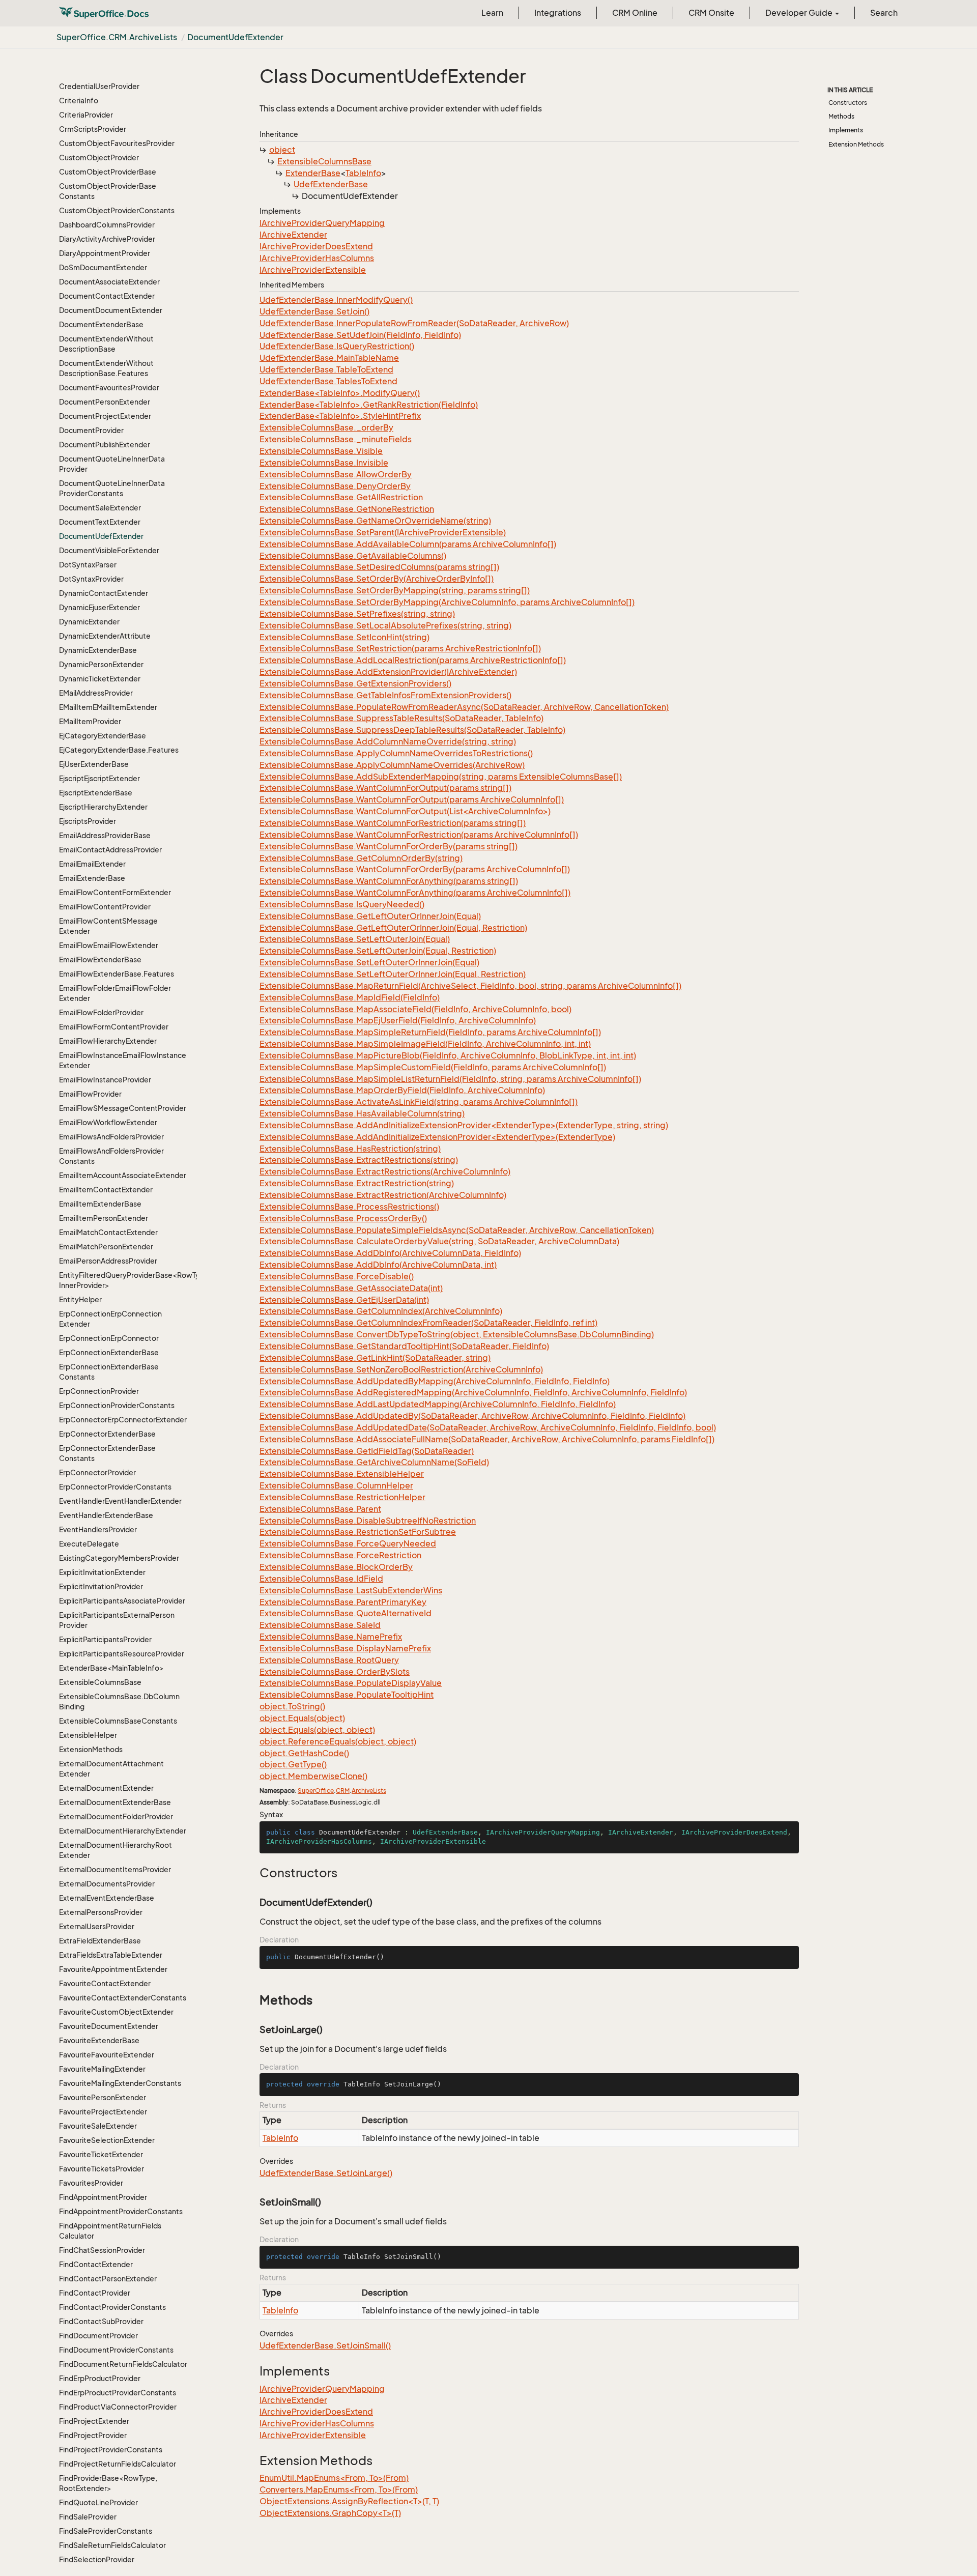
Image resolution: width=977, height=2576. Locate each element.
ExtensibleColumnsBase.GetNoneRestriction (347, 509)
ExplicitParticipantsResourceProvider (122, 1654)
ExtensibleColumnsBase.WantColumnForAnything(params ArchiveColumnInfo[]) (415, 893)
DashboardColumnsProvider (107, 225)
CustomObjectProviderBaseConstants (108, 191)
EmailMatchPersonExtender (106, 1247)
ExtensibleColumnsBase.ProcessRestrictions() (349, 1207)
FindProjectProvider (93, 2435)
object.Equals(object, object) (317, 1730)
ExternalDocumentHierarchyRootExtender (116, 1850)
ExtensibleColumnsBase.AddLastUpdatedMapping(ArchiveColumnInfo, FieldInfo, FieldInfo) (438, 1404)
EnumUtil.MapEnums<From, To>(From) (334, 2478)
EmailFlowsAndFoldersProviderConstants (111, 1156)
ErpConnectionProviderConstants (117, 1405)
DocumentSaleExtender (100, 508)
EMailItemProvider (90, 721)
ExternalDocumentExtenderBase (115, 1802)
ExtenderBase (313, 173)
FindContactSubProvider (101, 2321)
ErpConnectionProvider (99, 1391)
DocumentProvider (91, 430)
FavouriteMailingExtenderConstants (120, 2083)
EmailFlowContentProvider (105, 907)
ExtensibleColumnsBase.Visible (321, 451)
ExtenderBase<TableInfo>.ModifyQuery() (340, 393)
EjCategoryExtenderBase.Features (119, 750)
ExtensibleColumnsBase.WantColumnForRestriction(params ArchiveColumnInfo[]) (419, 835)
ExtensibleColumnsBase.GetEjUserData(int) (344, 1300)
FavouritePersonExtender (103, 2097)
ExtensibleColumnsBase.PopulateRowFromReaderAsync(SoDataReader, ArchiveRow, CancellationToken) (464, 707)
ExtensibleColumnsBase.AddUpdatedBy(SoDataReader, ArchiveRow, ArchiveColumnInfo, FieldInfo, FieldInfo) (472, 1416)
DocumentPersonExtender (105, 402)
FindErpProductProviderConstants (118, 2393)
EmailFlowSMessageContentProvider (123, 1108)
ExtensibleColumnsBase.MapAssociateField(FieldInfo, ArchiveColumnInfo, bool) (415, 1009)
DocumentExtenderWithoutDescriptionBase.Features (106, 368)
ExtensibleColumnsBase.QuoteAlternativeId (346, 1613)
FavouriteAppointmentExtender (113, 1969)
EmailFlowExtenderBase (100, 960)
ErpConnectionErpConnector (109, 1338)
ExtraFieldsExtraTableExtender (111, 1955)
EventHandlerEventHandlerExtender (120, 1501)
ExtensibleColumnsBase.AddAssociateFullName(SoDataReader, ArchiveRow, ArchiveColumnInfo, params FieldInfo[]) (487, 1439)
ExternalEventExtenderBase (107, 1898)
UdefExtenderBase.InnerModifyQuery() (336, 300)
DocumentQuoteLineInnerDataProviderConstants (112, 488)
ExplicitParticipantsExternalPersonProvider (117, 1620)
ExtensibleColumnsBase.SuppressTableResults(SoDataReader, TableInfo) (401, 718)
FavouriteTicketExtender (101, 2154)
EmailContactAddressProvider (110, 850)
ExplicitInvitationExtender (102, 1572)
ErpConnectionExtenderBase (109, 1352)
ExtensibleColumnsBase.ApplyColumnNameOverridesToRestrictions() (396, 753)
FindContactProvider (95, 2293)
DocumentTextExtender (100, 522)
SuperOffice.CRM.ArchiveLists (117, 37)
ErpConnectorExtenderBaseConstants (107, 1453)
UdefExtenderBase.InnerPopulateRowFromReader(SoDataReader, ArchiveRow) (414, 323)
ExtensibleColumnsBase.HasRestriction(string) (350, 1149)
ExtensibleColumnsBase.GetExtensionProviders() (355, 683)
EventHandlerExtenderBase (106, 1515)
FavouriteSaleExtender (98, 2126)
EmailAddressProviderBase (105, 835)
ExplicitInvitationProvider (101, 1586)
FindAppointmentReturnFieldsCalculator (110, 2231)
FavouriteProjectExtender (103, 2112)
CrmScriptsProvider (93, 129)
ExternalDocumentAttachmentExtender (111, 1769)
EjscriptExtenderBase (96, 793)
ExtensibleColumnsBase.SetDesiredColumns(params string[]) (379, 567)
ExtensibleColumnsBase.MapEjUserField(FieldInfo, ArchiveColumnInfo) (398, 1020)
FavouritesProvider (91, 2183)
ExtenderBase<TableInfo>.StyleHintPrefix (340, 416)
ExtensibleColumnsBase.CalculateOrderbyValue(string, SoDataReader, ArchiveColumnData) (439, 1241)
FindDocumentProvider (98, 2336)
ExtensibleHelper (88, 1735)
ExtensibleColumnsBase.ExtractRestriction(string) (357, 1183)
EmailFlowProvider (90, 1094)
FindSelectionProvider (97, 2559)
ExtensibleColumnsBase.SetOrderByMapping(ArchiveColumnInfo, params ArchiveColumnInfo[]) (447, 602)
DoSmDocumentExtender (103, 267)
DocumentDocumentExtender (111, 310)
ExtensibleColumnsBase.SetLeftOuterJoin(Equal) (355, 939)
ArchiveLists (369, 1791)
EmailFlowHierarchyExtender (108, 1041)
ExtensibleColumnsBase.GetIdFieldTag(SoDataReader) (367, 1451)
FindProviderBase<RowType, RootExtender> (108, 2483)
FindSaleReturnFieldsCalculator (112, 2545)
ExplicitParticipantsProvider (105, 1639)
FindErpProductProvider (100, 2378)
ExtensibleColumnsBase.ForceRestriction (340, 1555)
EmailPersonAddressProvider (108, 1261)
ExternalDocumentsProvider (107, 1884)
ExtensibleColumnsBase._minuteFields (336, 439)
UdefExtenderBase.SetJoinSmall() (325, 2345)
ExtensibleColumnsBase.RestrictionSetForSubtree (358, 1532)
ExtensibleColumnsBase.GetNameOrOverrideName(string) (375, 521)
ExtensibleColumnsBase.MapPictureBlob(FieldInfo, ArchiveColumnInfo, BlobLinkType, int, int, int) (448, 1055)
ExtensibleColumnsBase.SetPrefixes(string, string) (357, 614)
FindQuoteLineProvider (98, 2502)
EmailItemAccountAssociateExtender (123, 1175)
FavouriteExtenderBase (99, 2040)
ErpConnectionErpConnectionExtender (110, 1319)
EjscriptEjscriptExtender (99, 778)
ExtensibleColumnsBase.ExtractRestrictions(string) (359, 1160)
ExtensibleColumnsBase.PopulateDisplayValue (351, 1683)
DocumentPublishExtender (105, 445)
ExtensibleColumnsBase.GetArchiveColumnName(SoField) (374, 1462)
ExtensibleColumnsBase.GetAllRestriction (341, 497)
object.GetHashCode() (304, 1753)
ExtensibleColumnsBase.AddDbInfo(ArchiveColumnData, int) (378, 1265)
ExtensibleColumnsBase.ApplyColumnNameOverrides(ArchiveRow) (392, 765)
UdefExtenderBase (331, 184)
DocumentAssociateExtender (109, 282)
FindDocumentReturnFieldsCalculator (123, 2364)
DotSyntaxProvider (91, 579)
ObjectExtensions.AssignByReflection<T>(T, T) (349, 2501)
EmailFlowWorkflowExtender (108, 1122)
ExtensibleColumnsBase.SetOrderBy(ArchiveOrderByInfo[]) (377, 579)
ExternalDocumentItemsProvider (115, 1869)
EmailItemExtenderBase (100, 1204)
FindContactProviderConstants (112, 2307)
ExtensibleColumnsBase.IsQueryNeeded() (342, 904)
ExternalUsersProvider (97, 1926)
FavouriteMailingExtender (102, 2069)
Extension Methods (856, 144)
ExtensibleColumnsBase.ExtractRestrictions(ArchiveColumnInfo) (385, 1171)
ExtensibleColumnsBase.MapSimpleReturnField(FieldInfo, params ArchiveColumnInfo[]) (430, 1032)
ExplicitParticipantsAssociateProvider (122, 1601)
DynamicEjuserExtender (99, 607)
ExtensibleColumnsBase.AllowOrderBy (336, 474)
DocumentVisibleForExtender (109, 550)
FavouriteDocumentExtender (109, 2026)
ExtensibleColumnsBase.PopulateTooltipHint (347, 1695)
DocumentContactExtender (107, 296)
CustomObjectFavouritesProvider (117, 143)
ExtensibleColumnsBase (100, 1682)
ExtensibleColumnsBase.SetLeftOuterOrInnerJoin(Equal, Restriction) (393, 974)
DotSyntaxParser (88, 565)
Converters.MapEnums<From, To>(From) (339, 2489)
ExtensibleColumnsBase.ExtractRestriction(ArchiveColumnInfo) (383, 1195)
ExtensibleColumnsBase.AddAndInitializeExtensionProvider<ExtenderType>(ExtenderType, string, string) (464, 1125)
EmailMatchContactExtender (108, 1232)
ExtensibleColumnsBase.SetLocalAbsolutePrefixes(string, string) (385, 625)
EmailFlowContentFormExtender (115, 892)
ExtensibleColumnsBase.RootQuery (329, 1660)
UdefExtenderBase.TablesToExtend (328, 381)
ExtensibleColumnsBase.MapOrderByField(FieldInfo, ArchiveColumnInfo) (402, 1090)
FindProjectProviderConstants (111, 2450)
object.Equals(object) (302, 1718)
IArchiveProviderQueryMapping (322, 223)
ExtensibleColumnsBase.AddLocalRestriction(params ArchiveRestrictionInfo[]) (413, 660)
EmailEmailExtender (92, 864)
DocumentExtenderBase (101, 324)
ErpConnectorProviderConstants (115, 1487)
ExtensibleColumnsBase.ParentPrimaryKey (343, 1602)
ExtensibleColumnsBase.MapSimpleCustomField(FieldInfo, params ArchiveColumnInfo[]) (433, 1067)
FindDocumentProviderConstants (116, 2350)
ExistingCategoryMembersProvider (119, 1558)
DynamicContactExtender (104, 593)
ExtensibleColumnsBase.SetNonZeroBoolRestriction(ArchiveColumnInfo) (401, 1369)
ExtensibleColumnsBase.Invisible (324, 463)
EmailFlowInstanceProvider (105, 1080)
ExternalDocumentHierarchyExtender (123, 1831)
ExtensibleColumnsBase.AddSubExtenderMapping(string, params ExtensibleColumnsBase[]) (441, 777)
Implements (846, 130)
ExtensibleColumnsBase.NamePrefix (331, 1637)
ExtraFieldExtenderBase (100, 1941)
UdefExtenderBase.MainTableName (329, 358)
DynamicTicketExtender (100, 679)
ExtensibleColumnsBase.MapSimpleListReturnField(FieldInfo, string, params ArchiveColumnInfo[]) (450, 1079)
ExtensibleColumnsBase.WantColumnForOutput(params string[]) (385, 788)
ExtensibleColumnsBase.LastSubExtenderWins (351, 1590)
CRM (343, 1791)
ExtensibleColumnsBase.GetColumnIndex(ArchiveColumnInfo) (381, 1311)
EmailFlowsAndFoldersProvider (111, 1137)
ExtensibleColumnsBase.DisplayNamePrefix (345, 1648)
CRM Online (635, 13)
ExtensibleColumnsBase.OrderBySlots (335, 1672)
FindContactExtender (96, 2264)
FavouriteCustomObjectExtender (116, 2012)
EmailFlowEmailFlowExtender (109, 945)
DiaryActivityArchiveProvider (107, 239)
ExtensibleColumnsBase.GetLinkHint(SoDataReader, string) (375, 1358)
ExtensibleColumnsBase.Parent (320, 1509)
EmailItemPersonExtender (104, 1218)
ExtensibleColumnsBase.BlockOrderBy (336, 1567)
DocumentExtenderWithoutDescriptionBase (106, 344)
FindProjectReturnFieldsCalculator (118, 2464)
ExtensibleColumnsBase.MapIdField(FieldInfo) (350, 997)
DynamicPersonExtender (101, 664)
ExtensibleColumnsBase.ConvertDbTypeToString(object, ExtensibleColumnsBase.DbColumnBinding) (457, 1334)
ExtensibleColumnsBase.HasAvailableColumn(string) (362, 1113)
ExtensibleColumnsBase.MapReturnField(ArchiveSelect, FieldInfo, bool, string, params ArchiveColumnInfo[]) (470, 986)
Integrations (558, 13)
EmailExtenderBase (92, 878)
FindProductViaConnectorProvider (118, 2407)
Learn (492, 13)
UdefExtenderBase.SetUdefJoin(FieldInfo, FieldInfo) (360, 335)
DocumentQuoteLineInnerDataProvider (112, 464)
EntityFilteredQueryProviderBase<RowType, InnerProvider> (124, 1280)
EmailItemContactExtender (106, 1190)
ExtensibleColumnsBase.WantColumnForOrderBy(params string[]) (389, 846)
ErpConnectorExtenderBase (107, 1434)
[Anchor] (254, 1873)
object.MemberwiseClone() (313, 1776)
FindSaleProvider (88, 2517)
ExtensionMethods (91, 1749)
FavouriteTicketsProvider (102, 2169)
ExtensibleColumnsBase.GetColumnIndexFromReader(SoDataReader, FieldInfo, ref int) (428, 1323)
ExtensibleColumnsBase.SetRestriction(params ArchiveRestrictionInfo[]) (400, 648)
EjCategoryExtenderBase (103, 736)
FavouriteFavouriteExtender (107, 2055)
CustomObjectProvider (99, 158)
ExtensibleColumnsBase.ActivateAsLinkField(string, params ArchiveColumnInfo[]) (419, 1102)
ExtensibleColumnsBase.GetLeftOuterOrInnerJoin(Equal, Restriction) (393, 928)
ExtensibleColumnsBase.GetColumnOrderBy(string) (361, 858)
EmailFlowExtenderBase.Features (117, 974)
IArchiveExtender (293, 235)
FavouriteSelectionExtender (107, 2140)
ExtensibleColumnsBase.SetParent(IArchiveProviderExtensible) (383, 532)
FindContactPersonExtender (108, 2279)
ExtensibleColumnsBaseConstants (118, 1721)
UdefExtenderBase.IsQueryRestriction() (337, 346)
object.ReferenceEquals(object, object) (338, 1741)
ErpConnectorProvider (97, 1472)
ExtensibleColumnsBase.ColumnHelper (336, 1485)
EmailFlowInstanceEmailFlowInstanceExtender (123, 1060)
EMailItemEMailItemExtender (108, 707)
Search (884, 13)
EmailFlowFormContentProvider (114, 1027)
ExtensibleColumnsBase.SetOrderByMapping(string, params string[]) (395, 590)
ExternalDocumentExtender (106, 1788)
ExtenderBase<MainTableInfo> (111, 1668)
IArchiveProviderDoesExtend (316, 246)
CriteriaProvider (86, 115)
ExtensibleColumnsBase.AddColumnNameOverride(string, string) (388, 741)
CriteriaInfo (79, 101)
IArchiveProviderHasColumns (317, 258)
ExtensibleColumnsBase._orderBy (326, 427)
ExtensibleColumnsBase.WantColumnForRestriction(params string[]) (393, 823)
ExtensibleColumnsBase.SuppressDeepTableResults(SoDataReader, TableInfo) (412, 730)
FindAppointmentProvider (103, 2197)
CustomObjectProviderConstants (117, 210)
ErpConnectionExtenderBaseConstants (109, 1372)
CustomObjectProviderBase (108, 172)
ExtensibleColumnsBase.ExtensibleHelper (342, 1474)
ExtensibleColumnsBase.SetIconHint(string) (344, 637)
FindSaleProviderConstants (106, 2531)
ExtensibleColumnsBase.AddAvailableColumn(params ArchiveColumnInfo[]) (408, 544)
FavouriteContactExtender (105, 1983)
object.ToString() (292, 1706)
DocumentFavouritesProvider (109, 388)
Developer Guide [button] (800, 13)
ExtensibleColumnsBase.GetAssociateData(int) (351, 1288)
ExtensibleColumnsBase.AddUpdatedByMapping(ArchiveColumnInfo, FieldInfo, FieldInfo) (435, 1381)
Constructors (848, 103)
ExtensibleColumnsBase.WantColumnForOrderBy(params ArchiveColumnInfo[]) (415, 869)
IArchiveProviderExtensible (313, 270)
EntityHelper (80, 1299)
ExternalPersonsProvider (101, 1912)
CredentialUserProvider (99, 86)
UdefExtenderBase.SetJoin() (314, 311)
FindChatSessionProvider (102, 2250)
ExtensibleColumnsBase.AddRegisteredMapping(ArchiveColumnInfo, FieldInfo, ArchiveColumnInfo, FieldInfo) (473, 1392)
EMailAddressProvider (96, 693)
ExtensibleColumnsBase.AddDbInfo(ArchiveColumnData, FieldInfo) (390, 1253)
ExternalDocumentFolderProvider (116, 1816)
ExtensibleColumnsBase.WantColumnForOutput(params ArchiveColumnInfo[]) (412, 799)
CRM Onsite (711, 13)
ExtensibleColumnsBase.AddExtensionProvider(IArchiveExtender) (388, 672)
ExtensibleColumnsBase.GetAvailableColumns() (353, 556)
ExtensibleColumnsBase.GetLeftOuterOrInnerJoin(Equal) (370, 916)
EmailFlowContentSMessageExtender (108, 926)
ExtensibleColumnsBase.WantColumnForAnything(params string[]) (389, 881)
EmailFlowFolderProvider (101, 1012)
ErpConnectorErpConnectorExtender (123, 1420)
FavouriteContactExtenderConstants (123, 1998)
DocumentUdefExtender (235, 37)
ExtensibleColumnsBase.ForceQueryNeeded (348, 1543)
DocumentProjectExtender (105, 416)
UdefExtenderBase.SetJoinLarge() (326, 2173)
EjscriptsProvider (88, 821)
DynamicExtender (89, 622)
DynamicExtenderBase (98, 650)
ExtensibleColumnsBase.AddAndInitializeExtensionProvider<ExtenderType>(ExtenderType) (437, 1137)
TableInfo (363, 173)
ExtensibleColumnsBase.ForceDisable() (337, 1276)
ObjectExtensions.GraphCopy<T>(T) (330, 2513)
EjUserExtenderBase (94, 764)
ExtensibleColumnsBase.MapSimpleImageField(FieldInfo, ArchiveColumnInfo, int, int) (425, 1044)
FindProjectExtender (94, 2421)
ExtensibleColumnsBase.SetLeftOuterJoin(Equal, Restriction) (378, 951)
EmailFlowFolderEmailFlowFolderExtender (115, 993)
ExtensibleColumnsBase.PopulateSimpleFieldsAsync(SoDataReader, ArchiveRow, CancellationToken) (457, 1230)
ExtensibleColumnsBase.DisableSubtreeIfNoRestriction (368, 1521)
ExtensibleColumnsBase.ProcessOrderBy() (343, 1218)
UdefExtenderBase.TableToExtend (326, 369)
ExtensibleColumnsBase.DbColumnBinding (119, 1701)
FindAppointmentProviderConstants (121, 2211)
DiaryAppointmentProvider (105, 253)
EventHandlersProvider (98, 1529)
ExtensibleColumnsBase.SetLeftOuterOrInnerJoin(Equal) (369, 962)
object (282, 150)
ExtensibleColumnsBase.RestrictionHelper (342, 1497)
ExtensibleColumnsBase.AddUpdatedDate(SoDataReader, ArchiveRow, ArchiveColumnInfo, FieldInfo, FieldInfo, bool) (488, 1427)
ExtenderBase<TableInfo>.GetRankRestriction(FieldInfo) (369, 405)
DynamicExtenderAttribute (105, 636)
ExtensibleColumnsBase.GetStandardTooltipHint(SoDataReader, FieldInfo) (404, 1346)
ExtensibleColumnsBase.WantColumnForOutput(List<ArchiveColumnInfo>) (405, 811)
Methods (841, 116)
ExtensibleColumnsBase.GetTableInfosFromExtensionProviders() (385, 695)
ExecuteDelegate (89, 1544)
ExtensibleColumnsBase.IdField (321, 1579)
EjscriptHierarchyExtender (103, 807)
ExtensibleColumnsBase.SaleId (320, 1625)
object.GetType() (293, 1764)
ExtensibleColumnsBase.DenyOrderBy (335, 486)
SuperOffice (316, 1791)
